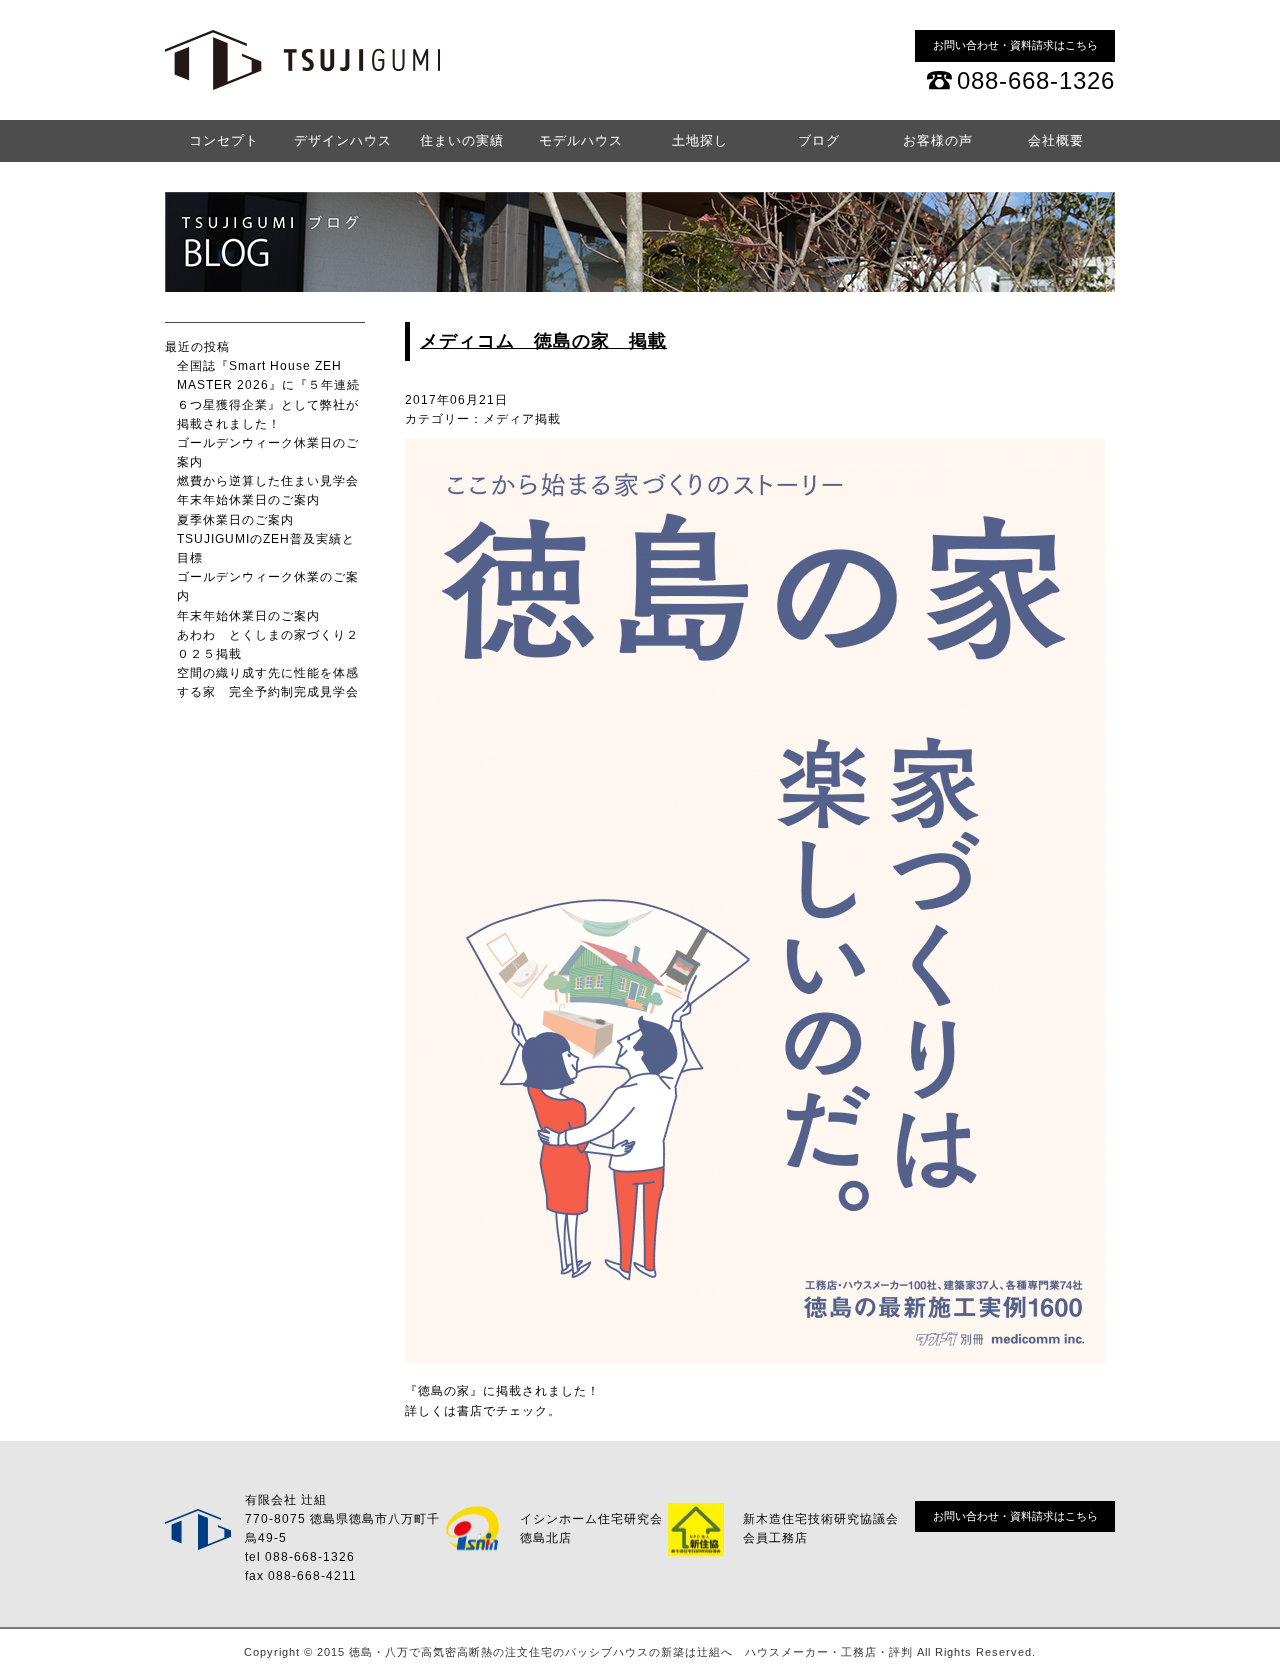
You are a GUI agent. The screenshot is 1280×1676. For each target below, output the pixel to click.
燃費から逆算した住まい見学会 (268, 481)
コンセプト (224, 140)
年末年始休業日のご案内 (248, 500)
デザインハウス (343, 140)
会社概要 (1056, 140)
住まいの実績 (462, 140)
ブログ (819, 140)
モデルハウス (581, 140)
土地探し (700, 140)
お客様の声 (938, 140)
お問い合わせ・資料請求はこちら (1015, 45)
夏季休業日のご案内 (235, 520)
